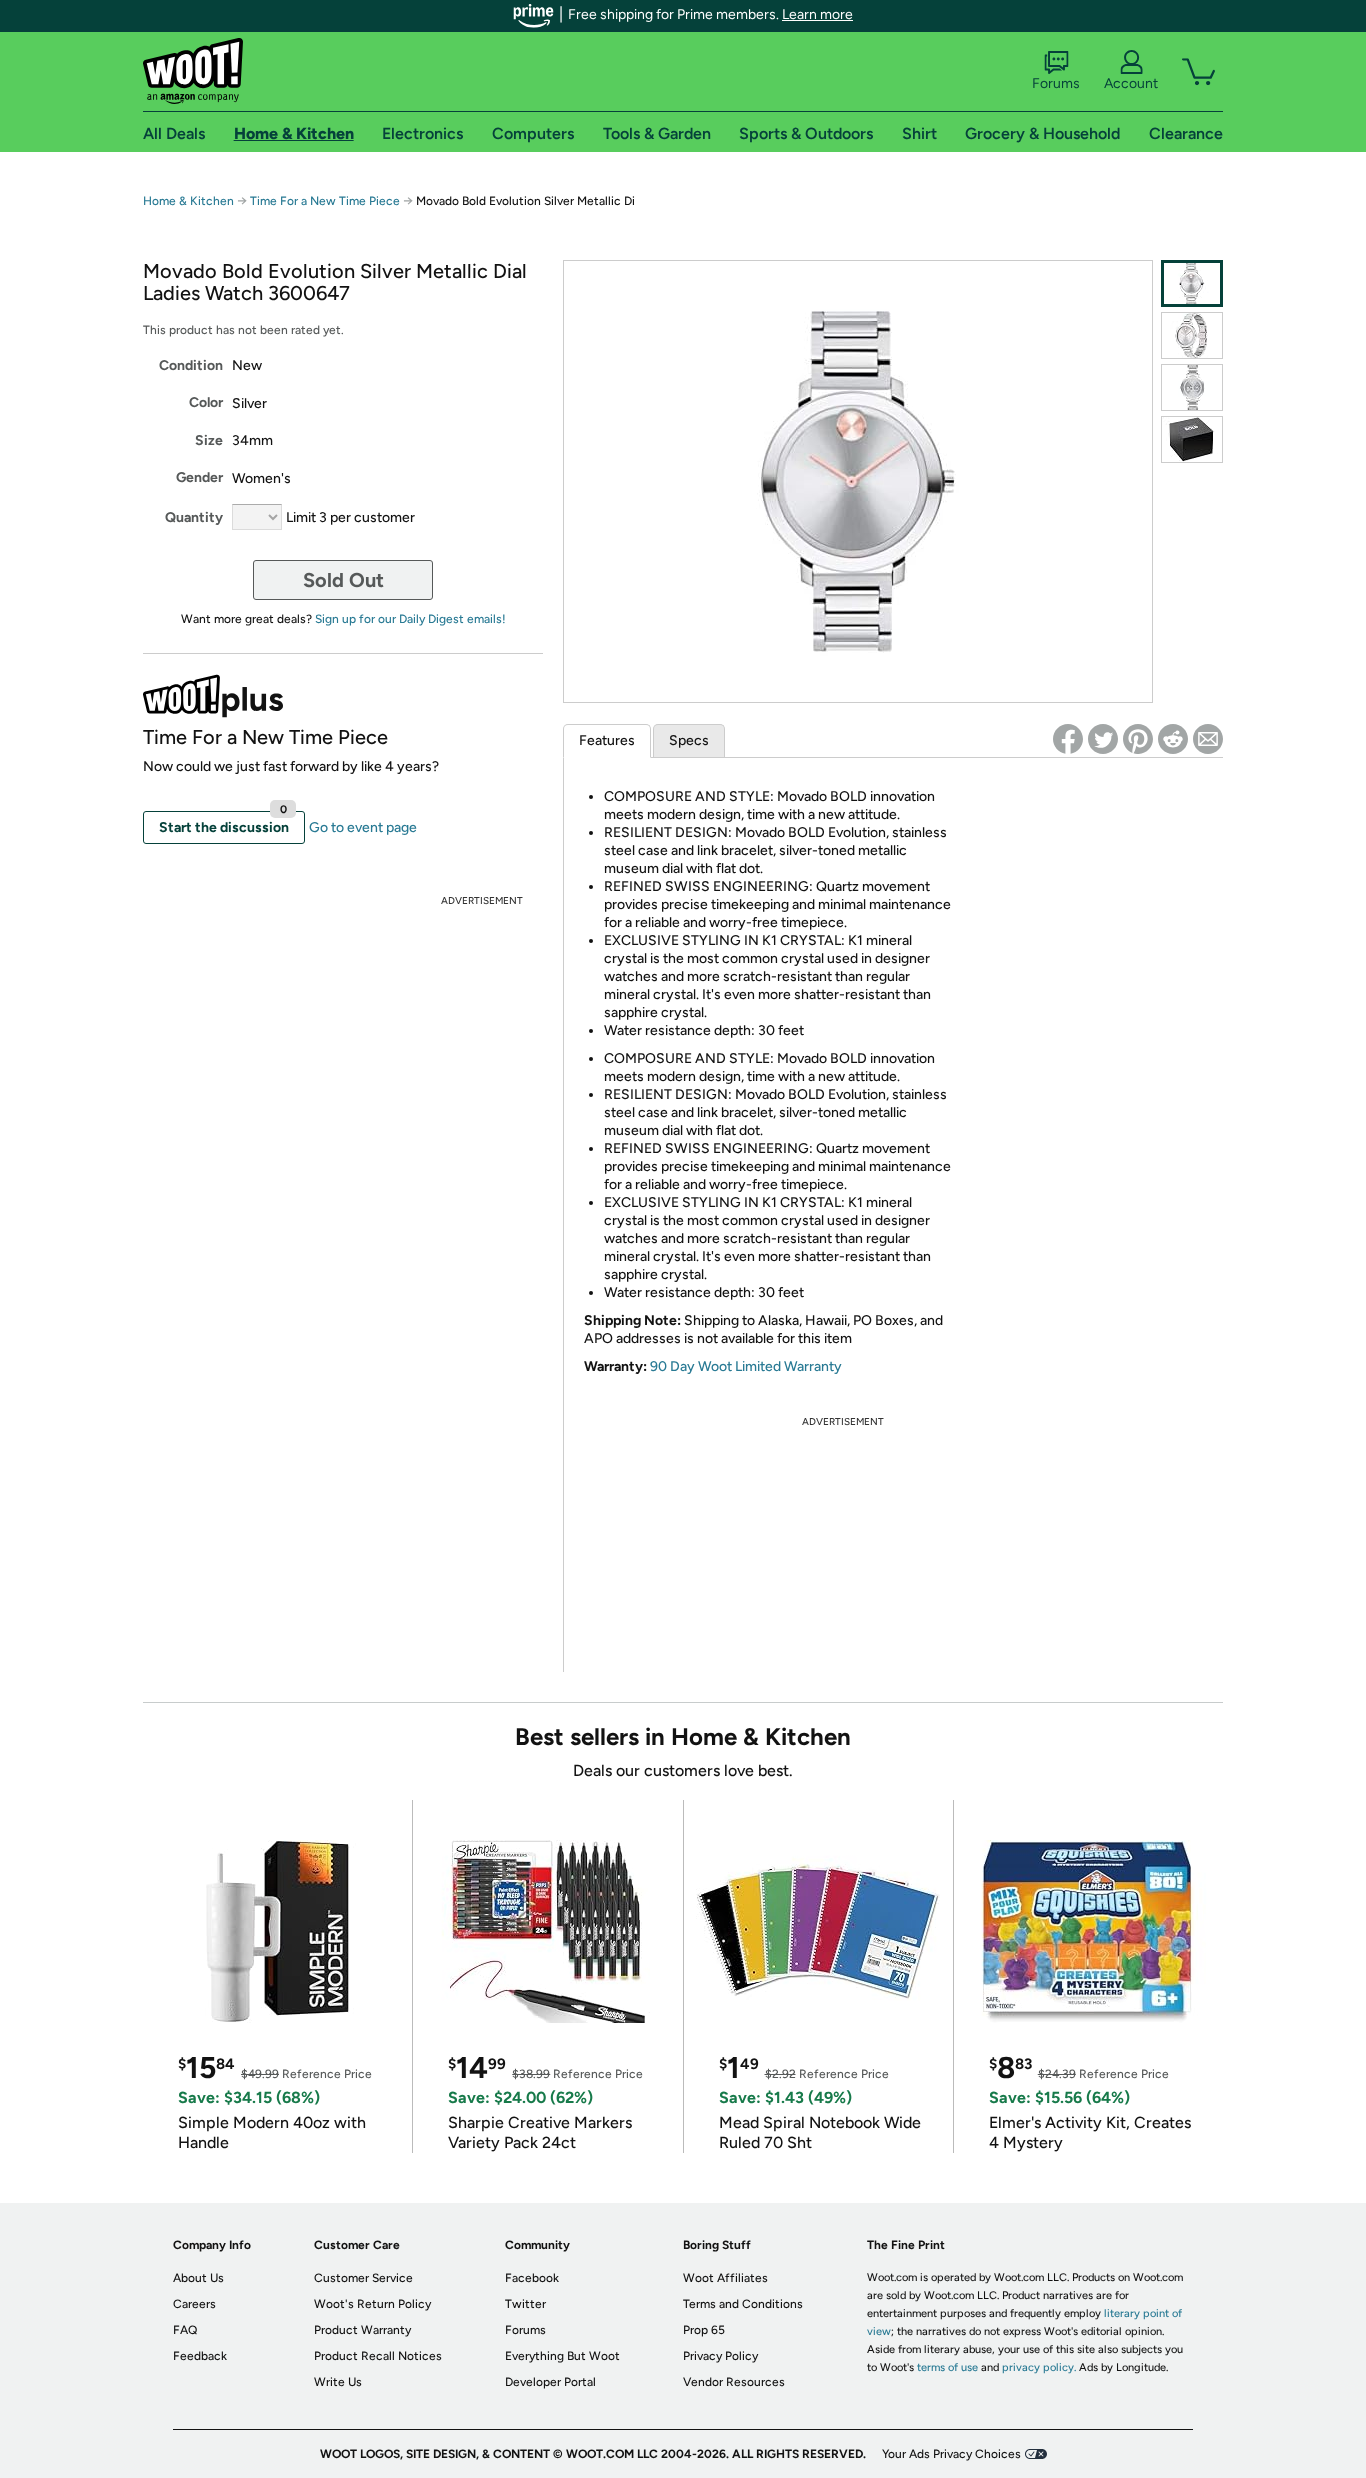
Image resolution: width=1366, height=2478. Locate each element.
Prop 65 (704, 2330)
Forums (1056, 83)
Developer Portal (550, 2382)
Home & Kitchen (188, 201)
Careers (194, 2304)
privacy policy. (1039, 2367)
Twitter (525, 2304)
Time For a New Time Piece (325, 201)
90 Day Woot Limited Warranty (746, 1366)
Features (607, 740)
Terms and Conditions (743, 2304)
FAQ (185, 2330)
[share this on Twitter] (1103, 739)
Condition (191, 365)
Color (206, 402)
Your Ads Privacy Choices (951, 2454)
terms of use (947, 2367)
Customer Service (363, 2278)
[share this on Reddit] (1173, 739)
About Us (198, 2278)
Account (1131, 83)
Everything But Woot (562, 2356)
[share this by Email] (1208, 739)
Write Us (338, 2382)
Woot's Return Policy (372, 2304)
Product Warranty (362, 2330)
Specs (689, 740)
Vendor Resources (734, 2382)
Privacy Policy (720, 2356)
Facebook (532, 2278)
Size (209, 440)
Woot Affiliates (725, 2278)
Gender (199, 477)
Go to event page (363, 827)
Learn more (817, 14)
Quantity (194, 517)
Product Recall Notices (378, 2356)
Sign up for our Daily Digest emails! (410, 619)
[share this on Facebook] (1068, 739)
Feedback (200, 2356)
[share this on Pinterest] (1138, 739)
